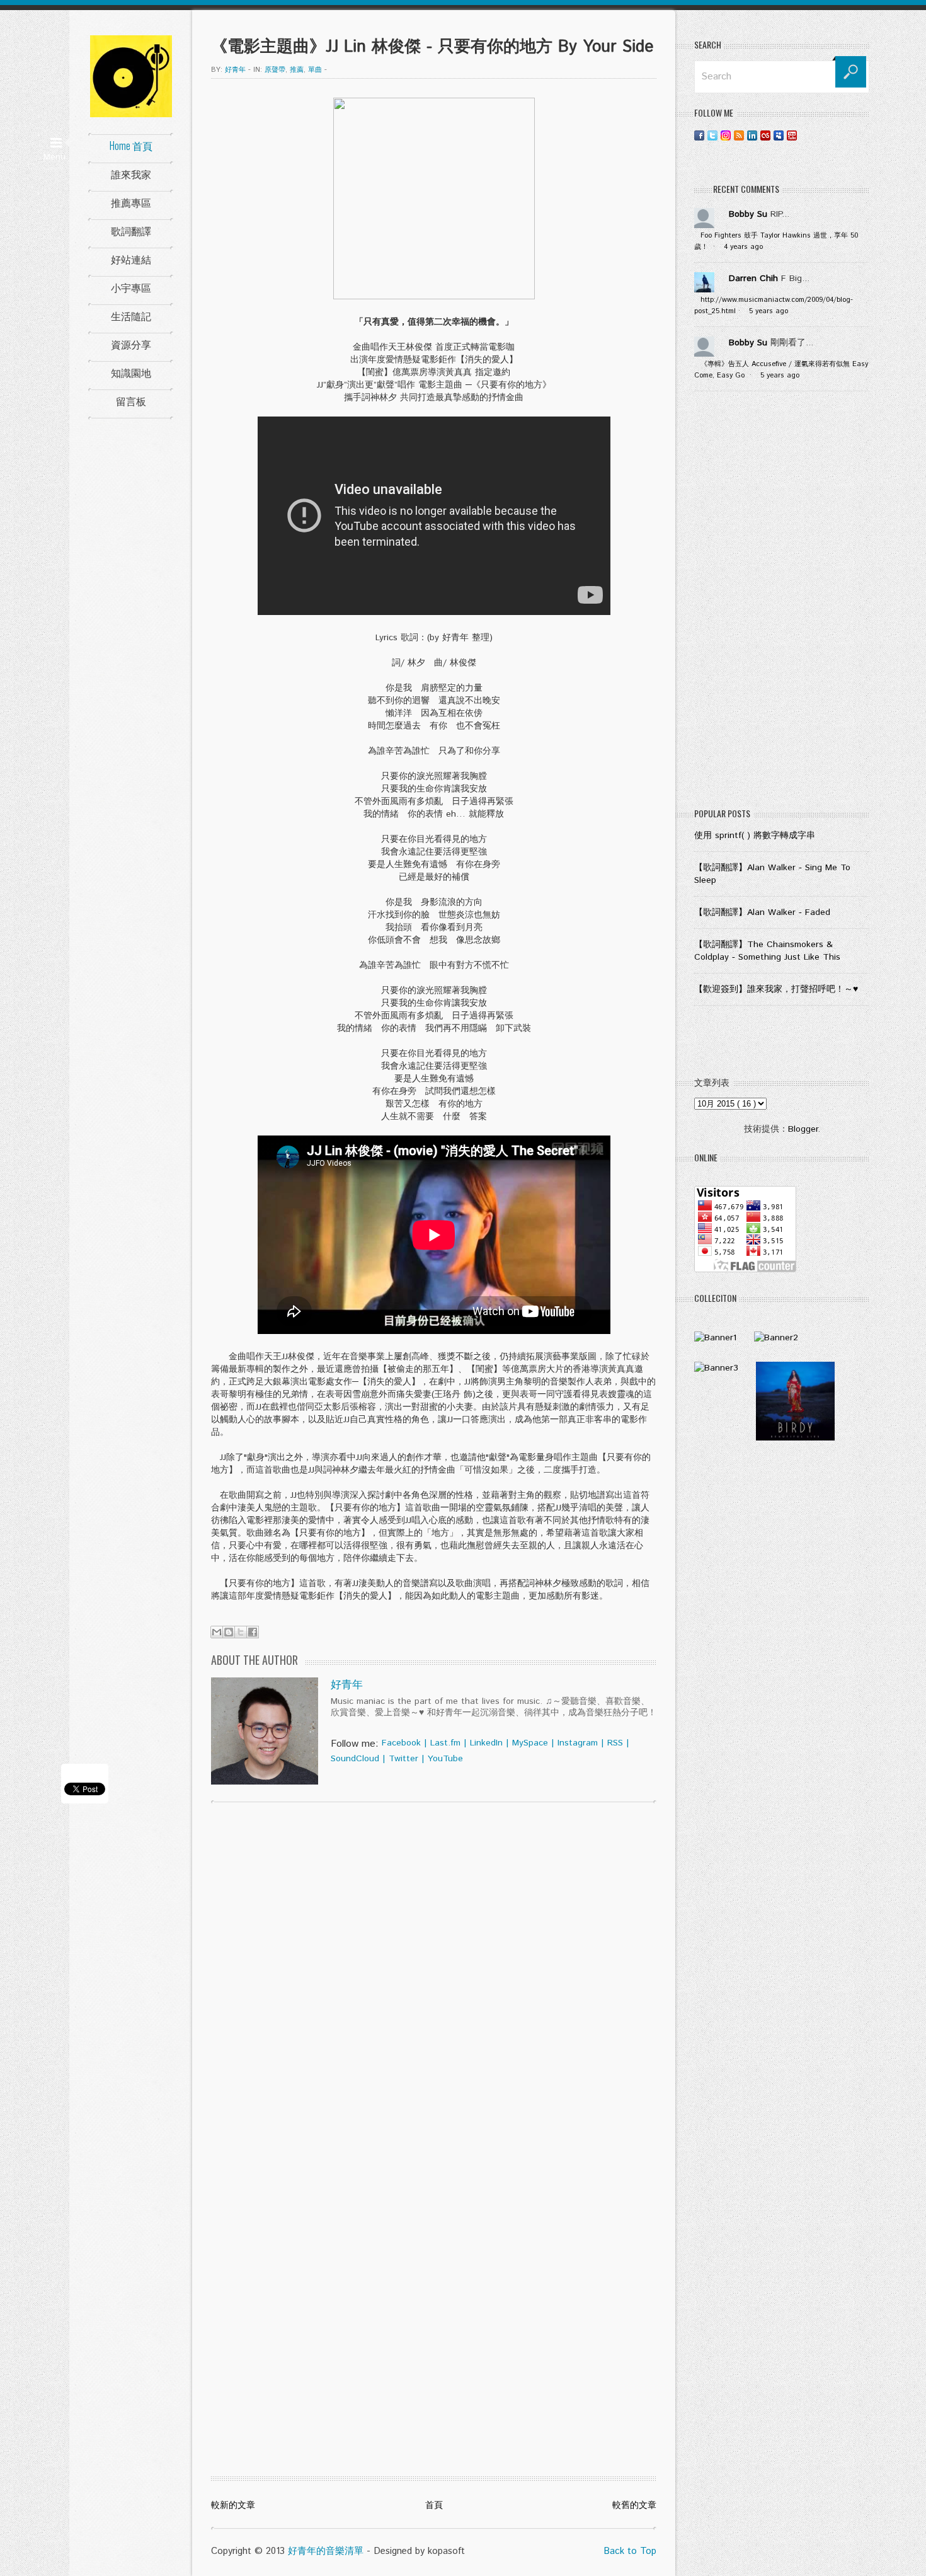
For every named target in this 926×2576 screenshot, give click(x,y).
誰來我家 (131, 174)
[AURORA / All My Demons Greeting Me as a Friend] (715, 1338)
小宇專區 (131, 287)
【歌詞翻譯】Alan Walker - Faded (762, 912)
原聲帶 (275, 70)
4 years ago (743, 247)
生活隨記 (131, 316)
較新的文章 (233, 2505)
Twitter (403, 1759)
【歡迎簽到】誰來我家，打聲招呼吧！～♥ (776, 989)
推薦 (297, 70)
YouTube (445, 1759)
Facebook (401, 1743)
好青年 (347, 1685)
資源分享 (131, 344)
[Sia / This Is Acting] (716, 1368)
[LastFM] (765, 135)
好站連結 (131, 259)
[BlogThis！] (229, 1632)
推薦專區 (131, 202)
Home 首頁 (131, 146)
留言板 (131, 401)
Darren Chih (753, 279)
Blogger (803, 1129)
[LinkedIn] (752, 135)
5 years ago (769, 311)
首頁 (434, 2505)
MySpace (530, 1743)
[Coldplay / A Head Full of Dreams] (776, 1338)
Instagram (578, 1743)
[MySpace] (779, 135)
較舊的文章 (634, 2505)
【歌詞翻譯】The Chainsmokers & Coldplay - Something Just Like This (767, 951)
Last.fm (445, 1743)
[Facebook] (699, 135)
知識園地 (131, 372)
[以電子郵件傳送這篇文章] (217, 1632)
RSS (615, 1743)
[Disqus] (434, 1974)
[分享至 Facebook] (253, 1632)
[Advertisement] (782, 602)
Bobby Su (748, 214)
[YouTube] (792, 135)
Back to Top (630, 2551)
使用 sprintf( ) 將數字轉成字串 (755, 836)
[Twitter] (712, 135)
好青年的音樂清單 (326, 2551)
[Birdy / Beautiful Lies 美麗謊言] (795, 1438)
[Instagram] (726, 135)
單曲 (315, 70)
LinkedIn (486, 1743)
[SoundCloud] (805, 135)
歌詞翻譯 (131, 231)
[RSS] (739, 135)
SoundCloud (355, 1759)
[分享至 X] (241, 1632)
